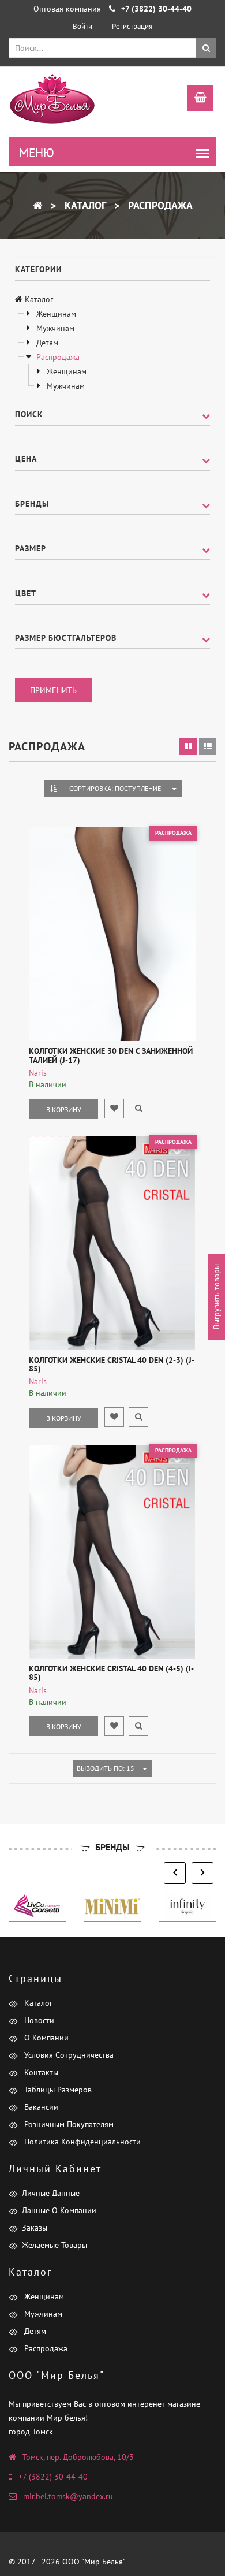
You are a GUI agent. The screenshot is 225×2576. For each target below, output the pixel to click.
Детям (46, 343)
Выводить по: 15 (106, 1768)
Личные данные (51, 2193)
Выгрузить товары (216, 1297)
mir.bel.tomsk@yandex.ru (68, 2496)
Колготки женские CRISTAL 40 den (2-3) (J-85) (112, 1364)
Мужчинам (54, 328)
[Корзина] (195, 99)
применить (53, 690)
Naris (38, 1073)
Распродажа (159, 205)
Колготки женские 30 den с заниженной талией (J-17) (111, 1055)
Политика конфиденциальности (81, 2142)
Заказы (35, 2228)
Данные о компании (59, 2210)
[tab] (188, 746)
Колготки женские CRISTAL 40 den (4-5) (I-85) (111, 1673)
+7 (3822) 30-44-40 (53, 2477)
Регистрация (132, 26)
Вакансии (40, 2107)
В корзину (64, 1109)
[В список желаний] (114, 1109)
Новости (38, 2020)
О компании (45, 2038)
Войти (82, 26)
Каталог (84, 205)
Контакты (40, 2072)
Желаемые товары (55, 2245)
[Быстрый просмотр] (138, 1109)
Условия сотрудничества (68, 2055)
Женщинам (55, 314)
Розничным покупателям (68, 2124)
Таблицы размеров (57, 2090)
